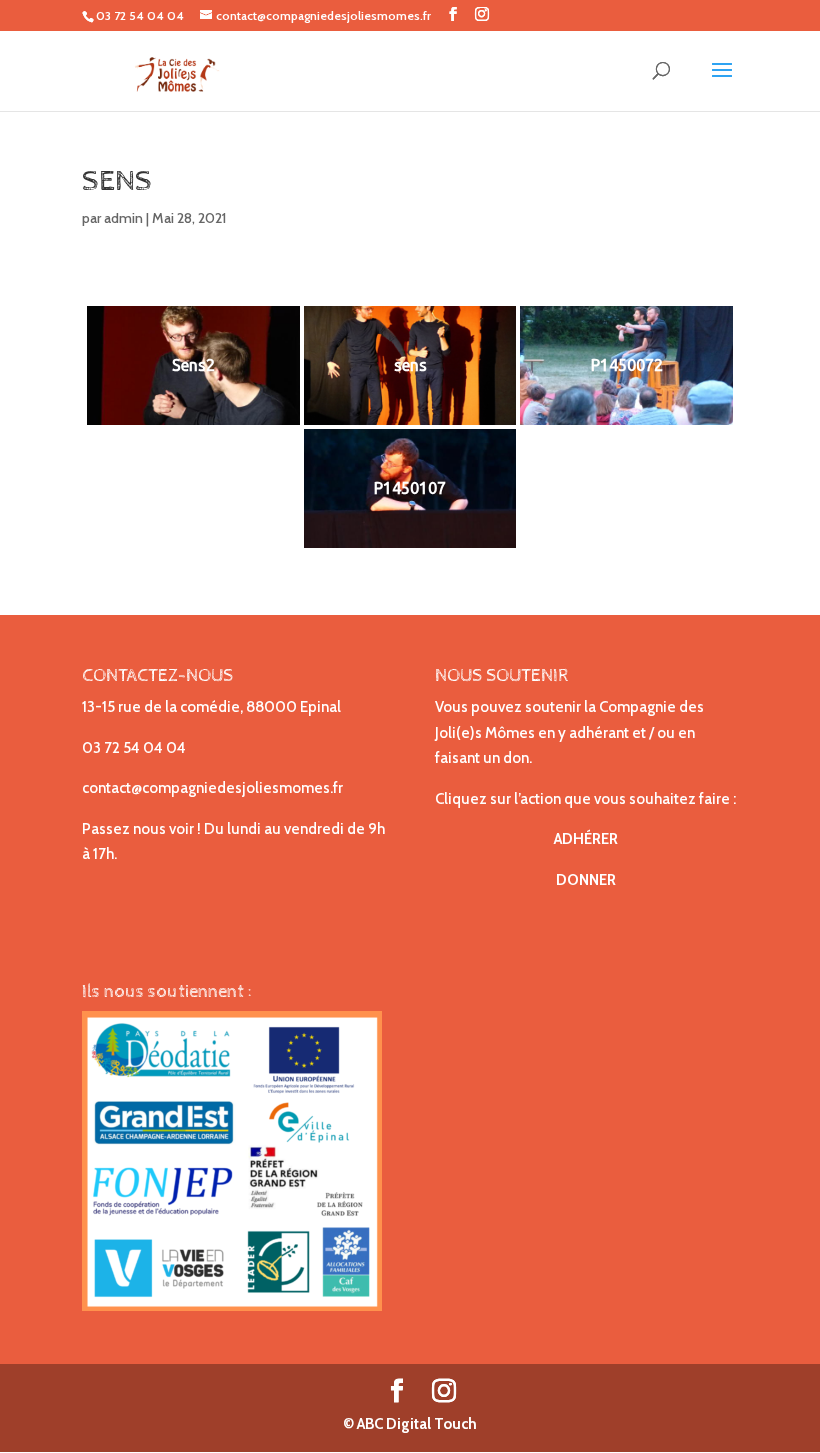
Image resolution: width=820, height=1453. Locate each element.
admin (123, 218)
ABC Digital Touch (415, 1424)
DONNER (586, 880)
